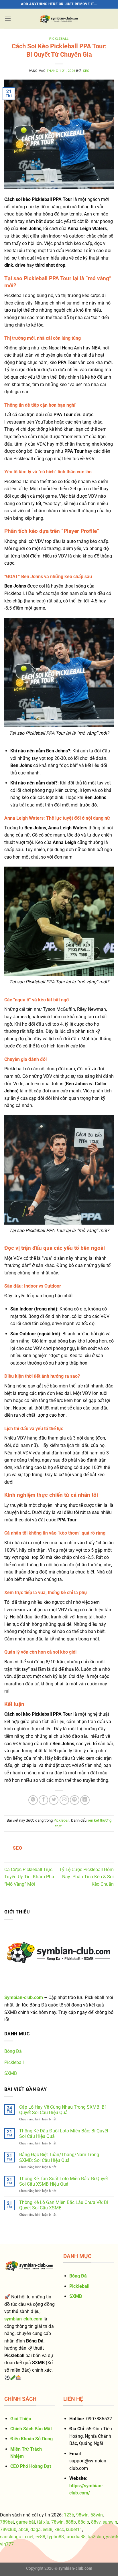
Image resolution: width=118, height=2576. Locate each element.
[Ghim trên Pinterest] (75, 1800)
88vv (96, 2522)
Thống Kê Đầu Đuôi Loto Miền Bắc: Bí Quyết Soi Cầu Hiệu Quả (64, 2134)
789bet (7, 2522)
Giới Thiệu (21, 2419)
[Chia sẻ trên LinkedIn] (85, 1800)
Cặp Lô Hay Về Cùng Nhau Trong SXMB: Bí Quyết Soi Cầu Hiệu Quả (62, 2110)
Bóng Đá (13, 2051)
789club (8, 2529)
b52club (96, 2537)
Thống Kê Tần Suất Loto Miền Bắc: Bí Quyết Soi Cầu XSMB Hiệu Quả (64, 2181)
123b (69, 2515)
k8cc (59, 2529)
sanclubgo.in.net (17, 2537)
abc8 (23, 2529)
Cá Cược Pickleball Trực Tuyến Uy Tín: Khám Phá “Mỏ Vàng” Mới (29, 1877)
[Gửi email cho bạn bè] (64, 1800)
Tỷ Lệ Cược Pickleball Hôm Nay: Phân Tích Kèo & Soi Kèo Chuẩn (86, 1877)
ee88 (48, 2529)
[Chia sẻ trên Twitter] (54, 1800)
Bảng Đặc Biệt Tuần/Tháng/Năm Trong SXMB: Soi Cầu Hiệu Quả (59, 2157)
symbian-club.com (75, 2568)
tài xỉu (43, 2522)
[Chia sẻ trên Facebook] (43, 1800)
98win (82, 2515)
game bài (25, 2522)
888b (71, 2522)
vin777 (7, 2544)
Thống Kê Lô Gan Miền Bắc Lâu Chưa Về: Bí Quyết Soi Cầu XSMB (64, 2205)
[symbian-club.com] (59, 19)
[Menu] (8, 18)
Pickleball (59, 39)
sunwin (110, 2522)
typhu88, (56, 2537)
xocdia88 (76, 2537)
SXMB (11, 2073)
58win (97, 2515)
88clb (83, 2522)
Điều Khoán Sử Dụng (32, 2439)
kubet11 (74, 2529)
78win (57, 2522)
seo (86, 71)
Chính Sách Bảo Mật (31, 2429)
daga (36, 2529)
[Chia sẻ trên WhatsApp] (33, 1800)
